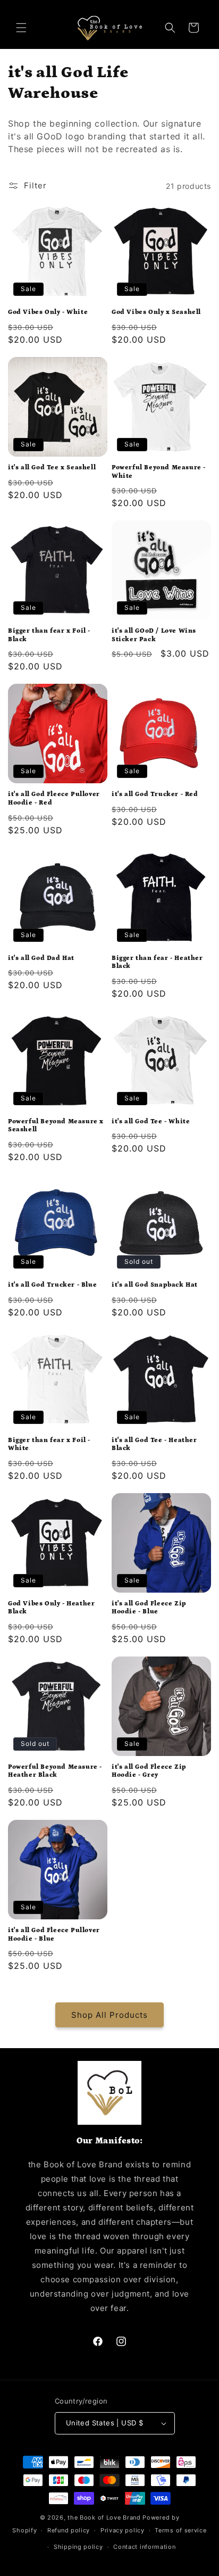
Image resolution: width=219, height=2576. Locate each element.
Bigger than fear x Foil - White (49, 1444)
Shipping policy (78, 2547)
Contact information (144, 2547)
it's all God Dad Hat (41, 958)
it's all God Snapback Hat (155, 1285)
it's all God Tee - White (151, 1121)
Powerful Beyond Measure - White (159, 472)
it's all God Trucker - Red (155, 794)
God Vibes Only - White (48, 312)
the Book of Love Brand (104, 2517)
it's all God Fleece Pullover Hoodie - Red (54, 798)
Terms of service (180, 2530)
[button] (21, 28)
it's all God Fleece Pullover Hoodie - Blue (54, 1935)
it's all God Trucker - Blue (52, 1285)
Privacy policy (123, 2530)
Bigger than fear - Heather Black (157, 962)
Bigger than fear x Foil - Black (49, 635)
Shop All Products (109, 2015)
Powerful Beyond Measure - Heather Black (55, 1771)
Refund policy (69, 2530)
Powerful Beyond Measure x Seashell (56, 1126)
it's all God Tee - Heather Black (154, 1444)
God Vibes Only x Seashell (156, 312)
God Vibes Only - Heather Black (51, 1608)
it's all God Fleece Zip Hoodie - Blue (149, 1608)
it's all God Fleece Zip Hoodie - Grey (149, 1771)
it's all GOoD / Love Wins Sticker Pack (154, 635)
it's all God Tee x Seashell (52, 467)
